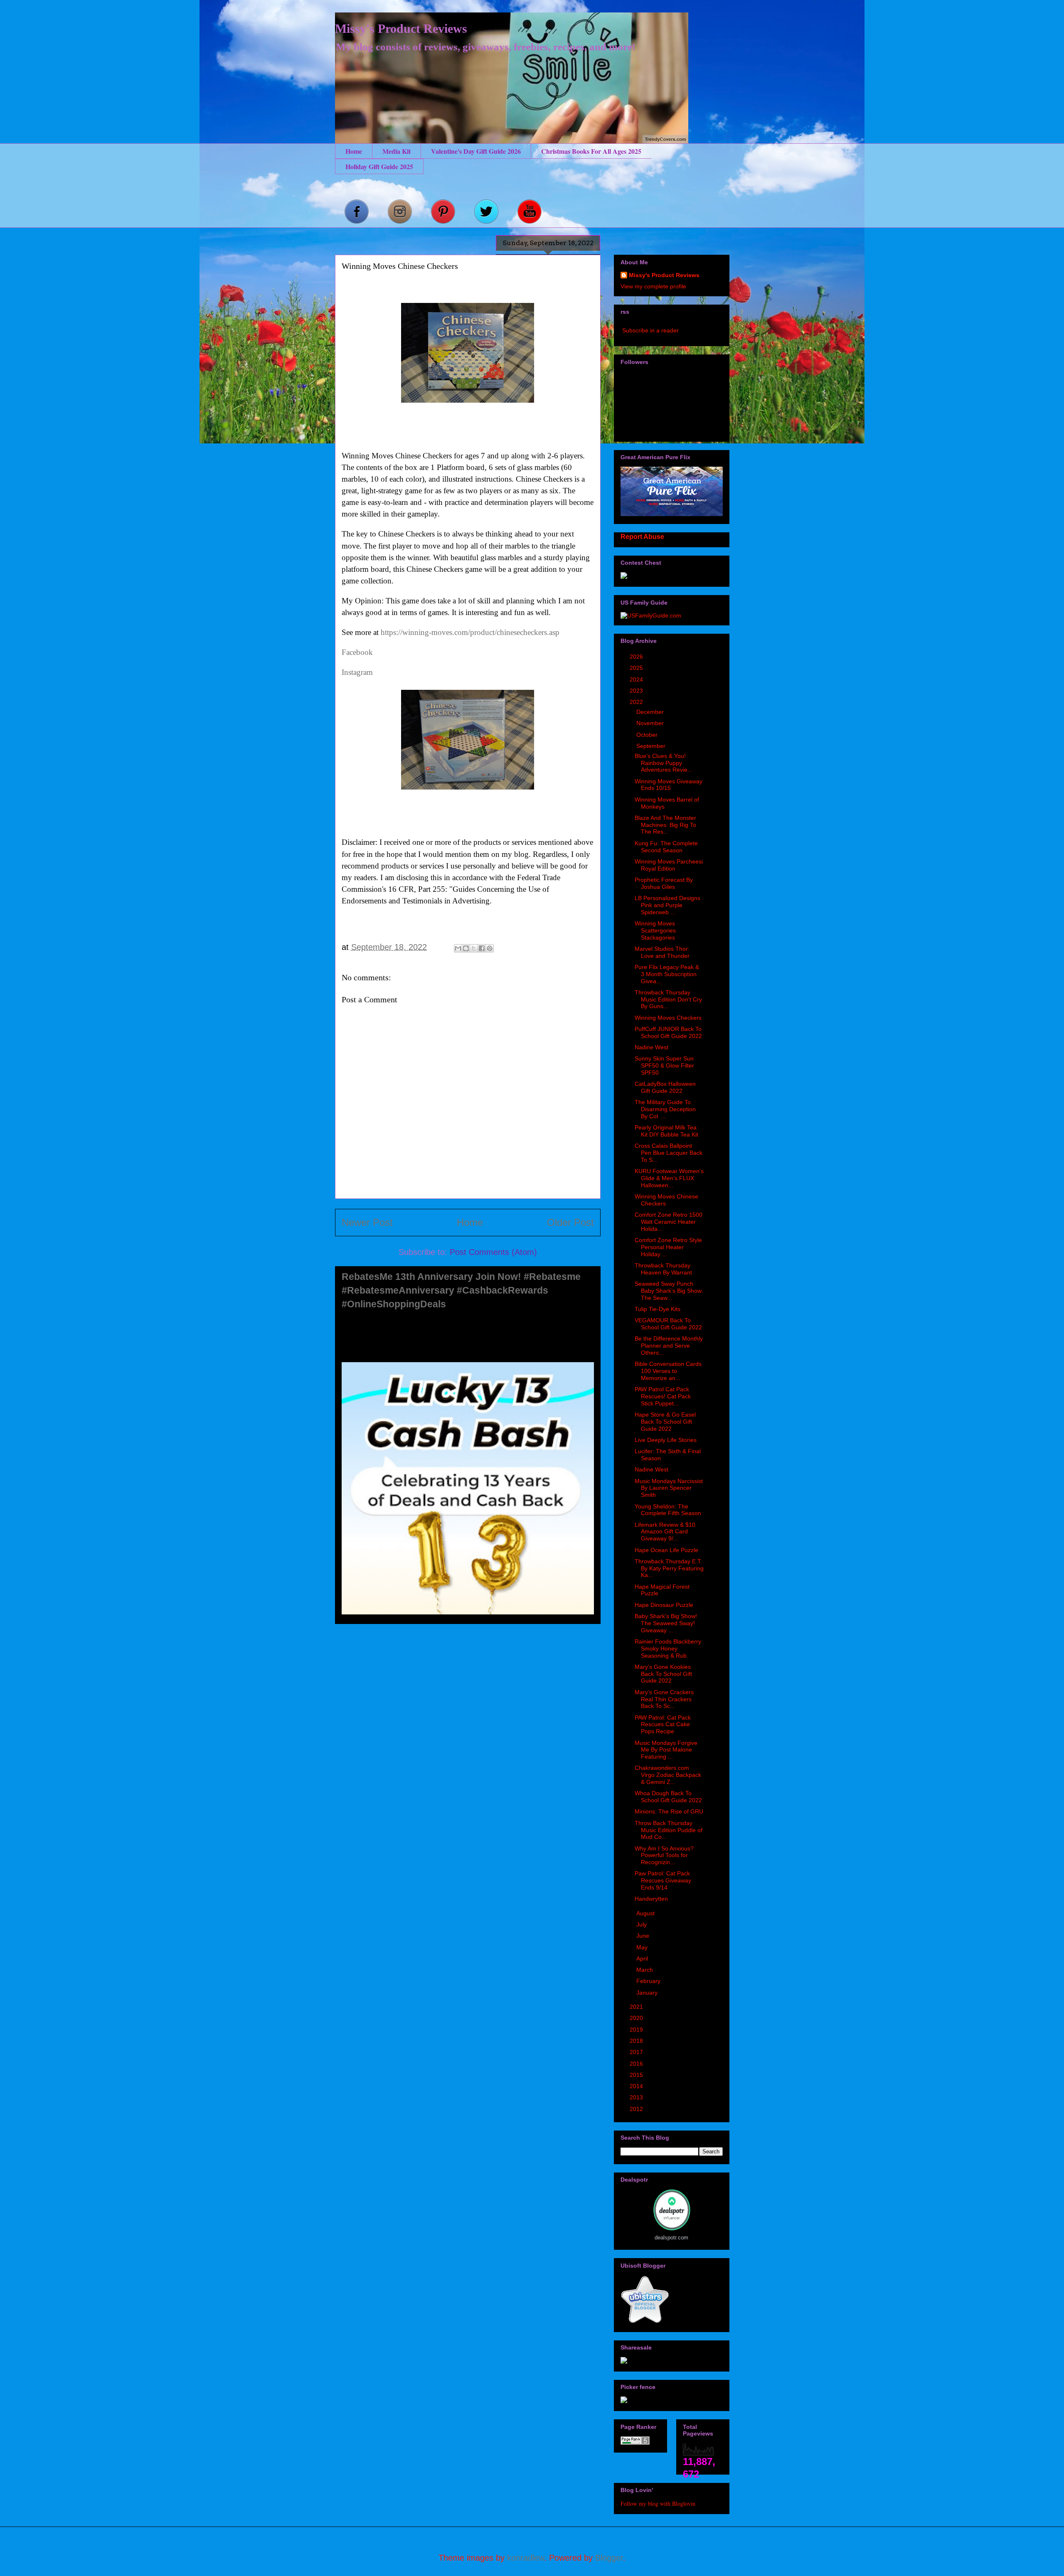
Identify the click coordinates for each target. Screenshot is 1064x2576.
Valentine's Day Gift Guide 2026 (476, 151)
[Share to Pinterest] (490, 948)
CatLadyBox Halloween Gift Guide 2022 (665, 1087)
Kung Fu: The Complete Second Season (666, 847)
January (648, 1993)
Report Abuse (642, 536)
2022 (637, 702)
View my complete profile (653, 286)
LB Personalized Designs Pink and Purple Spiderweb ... (667, 905)
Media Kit (397, 151)
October (648, 735)
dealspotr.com (671, 2238)
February (649, 1981)
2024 (637, 679)
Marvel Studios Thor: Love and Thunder (662, 952)
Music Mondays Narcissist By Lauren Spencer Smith (669, 1488)
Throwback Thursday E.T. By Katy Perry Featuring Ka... (669, 1568)
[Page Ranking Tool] (635, 2443)
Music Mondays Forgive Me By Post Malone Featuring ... (666, 1750)
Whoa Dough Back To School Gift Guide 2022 (668, 1797)
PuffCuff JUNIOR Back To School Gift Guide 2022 (668, 1032)
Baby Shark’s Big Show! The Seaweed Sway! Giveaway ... (666, 1623)
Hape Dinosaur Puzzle (664, 1605)
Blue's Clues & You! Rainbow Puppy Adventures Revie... (664, 763)
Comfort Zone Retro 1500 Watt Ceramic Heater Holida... (669, 1222)
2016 (637, 2064)
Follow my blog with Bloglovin (658, 2503)
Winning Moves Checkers (668, 1018)
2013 (637, 2097)
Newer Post (367, 1222)
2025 (637, 668)
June (644, 1936)
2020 (637, 2018)
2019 (637, 2030)
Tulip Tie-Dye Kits (658, 1309)
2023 (637, 691)
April (643, 1958)
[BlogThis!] (466, 948)
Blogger (609, 2558)
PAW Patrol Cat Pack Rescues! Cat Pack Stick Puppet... (663, 1396)
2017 (637, 2052)
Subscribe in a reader (650, 330)
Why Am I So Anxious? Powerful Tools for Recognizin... (664, 1855)
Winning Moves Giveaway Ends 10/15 (669, 785)
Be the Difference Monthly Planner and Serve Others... (669, 1346)
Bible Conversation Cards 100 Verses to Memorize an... (668, 1371)
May (643, 1947)
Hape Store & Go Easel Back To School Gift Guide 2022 (665, 1422)
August (646, 1913)
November (651, 723)
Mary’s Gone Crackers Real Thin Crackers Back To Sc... (664, 1699)
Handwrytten (651, 1899)
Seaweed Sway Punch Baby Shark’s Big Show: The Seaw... (669, 1291)
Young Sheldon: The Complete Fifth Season (668, 1510)
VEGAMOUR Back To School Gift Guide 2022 (668, 1324)
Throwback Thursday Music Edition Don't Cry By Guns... (668, 999)
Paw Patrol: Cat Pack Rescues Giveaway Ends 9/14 (663, 1880)
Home (354, 151)
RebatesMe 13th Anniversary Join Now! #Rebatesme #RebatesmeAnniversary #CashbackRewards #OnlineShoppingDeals (461, 1290)
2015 (637, 2075)
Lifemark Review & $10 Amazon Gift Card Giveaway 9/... (665, 1532)
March (645, 1970)
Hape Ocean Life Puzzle (666, 1550)
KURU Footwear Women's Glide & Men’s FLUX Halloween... (669, 1178)
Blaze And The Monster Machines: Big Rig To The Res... (665, 825)
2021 (637, 2007)
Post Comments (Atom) (493, 1252)
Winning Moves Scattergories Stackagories (655, 930)
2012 (637, 2109)
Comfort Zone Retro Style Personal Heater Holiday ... (668, 1247)
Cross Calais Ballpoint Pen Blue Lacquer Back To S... (669, 1153)
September (652, 746)
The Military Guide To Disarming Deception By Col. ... (665, 1109)
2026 (637, 657)
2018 (637, 2041)
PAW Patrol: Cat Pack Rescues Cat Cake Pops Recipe (663, 1725)
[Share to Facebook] (482, 948)
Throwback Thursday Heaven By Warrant (663, 1269)
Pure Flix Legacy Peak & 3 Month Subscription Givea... (667, 974)
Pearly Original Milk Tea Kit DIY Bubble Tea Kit (666, 1131)
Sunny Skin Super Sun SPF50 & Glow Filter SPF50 (664, 1065)
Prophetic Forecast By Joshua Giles (664, 883)
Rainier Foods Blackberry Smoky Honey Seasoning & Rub (668, 1648)
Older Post (570, 1222)
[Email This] (458, 948)
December (651, 712)
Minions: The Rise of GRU (669, 1811)
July (642, 1924)
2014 (637, 2086)
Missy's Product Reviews (401, 28)
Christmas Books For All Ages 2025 (591, 151)
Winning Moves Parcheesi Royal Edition (669, 865)
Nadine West (651, 1047)
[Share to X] (474, 948)
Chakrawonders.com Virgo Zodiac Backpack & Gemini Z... (668, 1775)
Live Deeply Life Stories (666, 1440)
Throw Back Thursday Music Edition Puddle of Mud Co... (669, 1830)
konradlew (526, 2558)
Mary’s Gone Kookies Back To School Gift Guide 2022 (663, 1674)
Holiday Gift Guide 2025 (379, 166)
